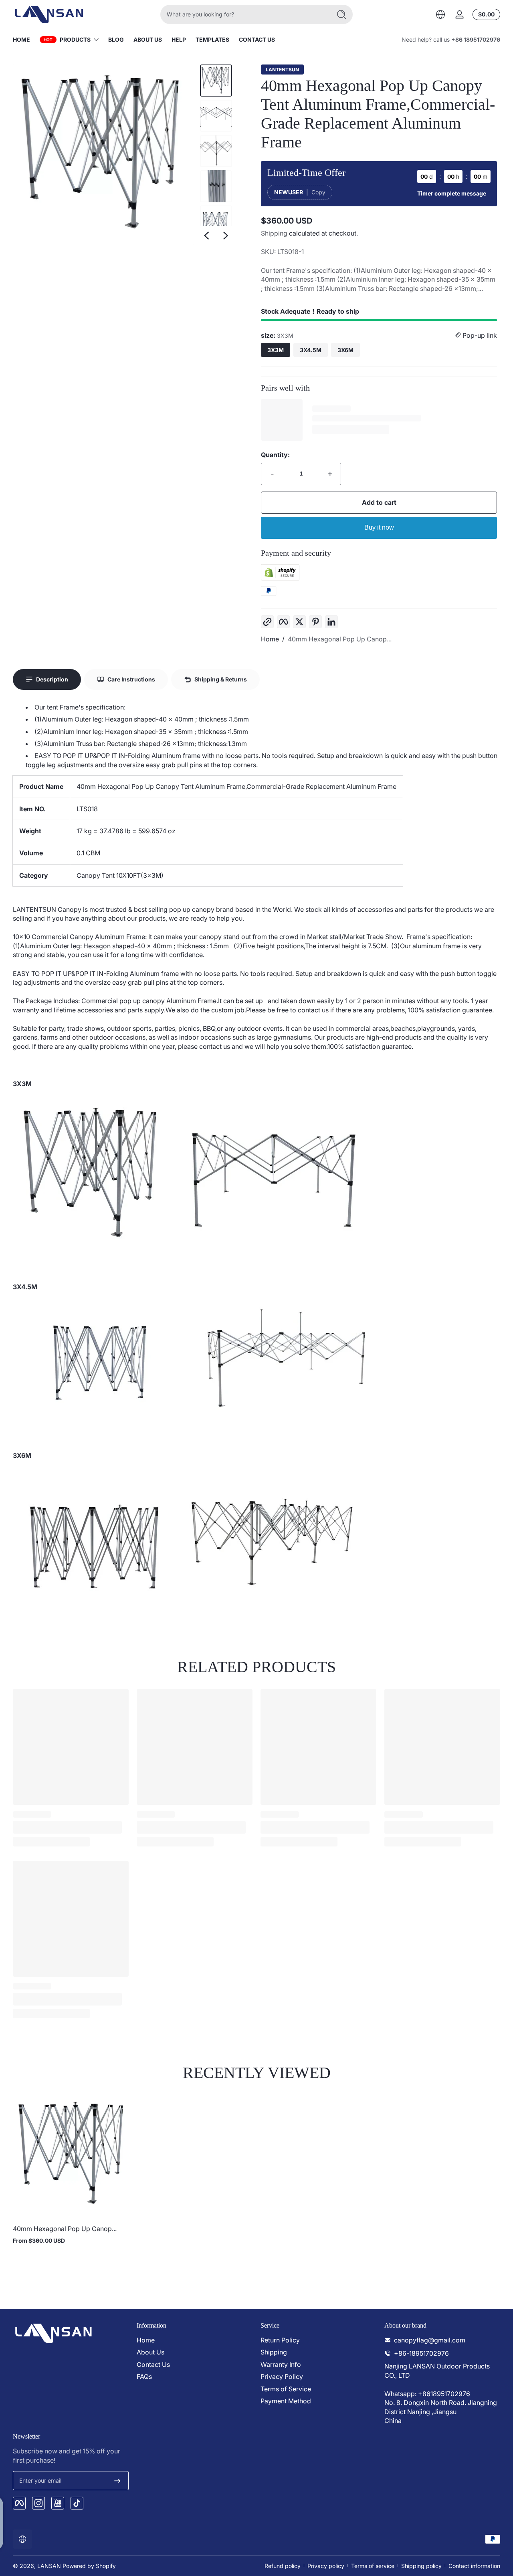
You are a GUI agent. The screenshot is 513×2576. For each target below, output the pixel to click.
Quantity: (275, 455)
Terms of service (373, 2566)
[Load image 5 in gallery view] (216, 222)
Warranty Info (281, 2364)
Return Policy (280, 2340)
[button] (440, 14)
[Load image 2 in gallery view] (216, 116)
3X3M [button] (276, 350)
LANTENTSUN (282, 70)
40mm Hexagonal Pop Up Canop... (340, 639)
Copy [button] (318, 192)
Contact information (474, 2566)
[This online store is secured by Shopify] (280, 578)
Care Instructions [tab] (131, 679)
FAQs (144, 2376)
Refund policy (283, 2566)
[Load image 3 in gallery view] (216, 151)
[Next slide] (226, 236)
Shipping (274, 233)
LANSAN (49, 2566)
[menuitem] (195, 2340)
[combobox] (244, 14)
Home (270, 639)
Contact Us (153, 2364)
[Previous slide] (206, 236)
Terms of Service (286, 2389)
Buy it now (379, 527)
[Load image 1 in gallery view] (216, 81)
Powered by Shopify (89, 2566)
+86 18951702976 (476, 39)
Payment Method (286, 2401)
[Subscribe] (117, 2481)
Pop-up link (479, 335)
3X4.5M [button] (311, 350)
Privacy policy (326, 2566)
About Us (150, 2352)
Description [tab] (52, 679)
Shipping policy (421, 2566)
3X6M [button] (345, 350)
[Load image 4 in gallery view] (216, 186)
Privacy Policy (282, 2376)
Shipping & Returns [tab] (221, 679)
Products (75, 39)
